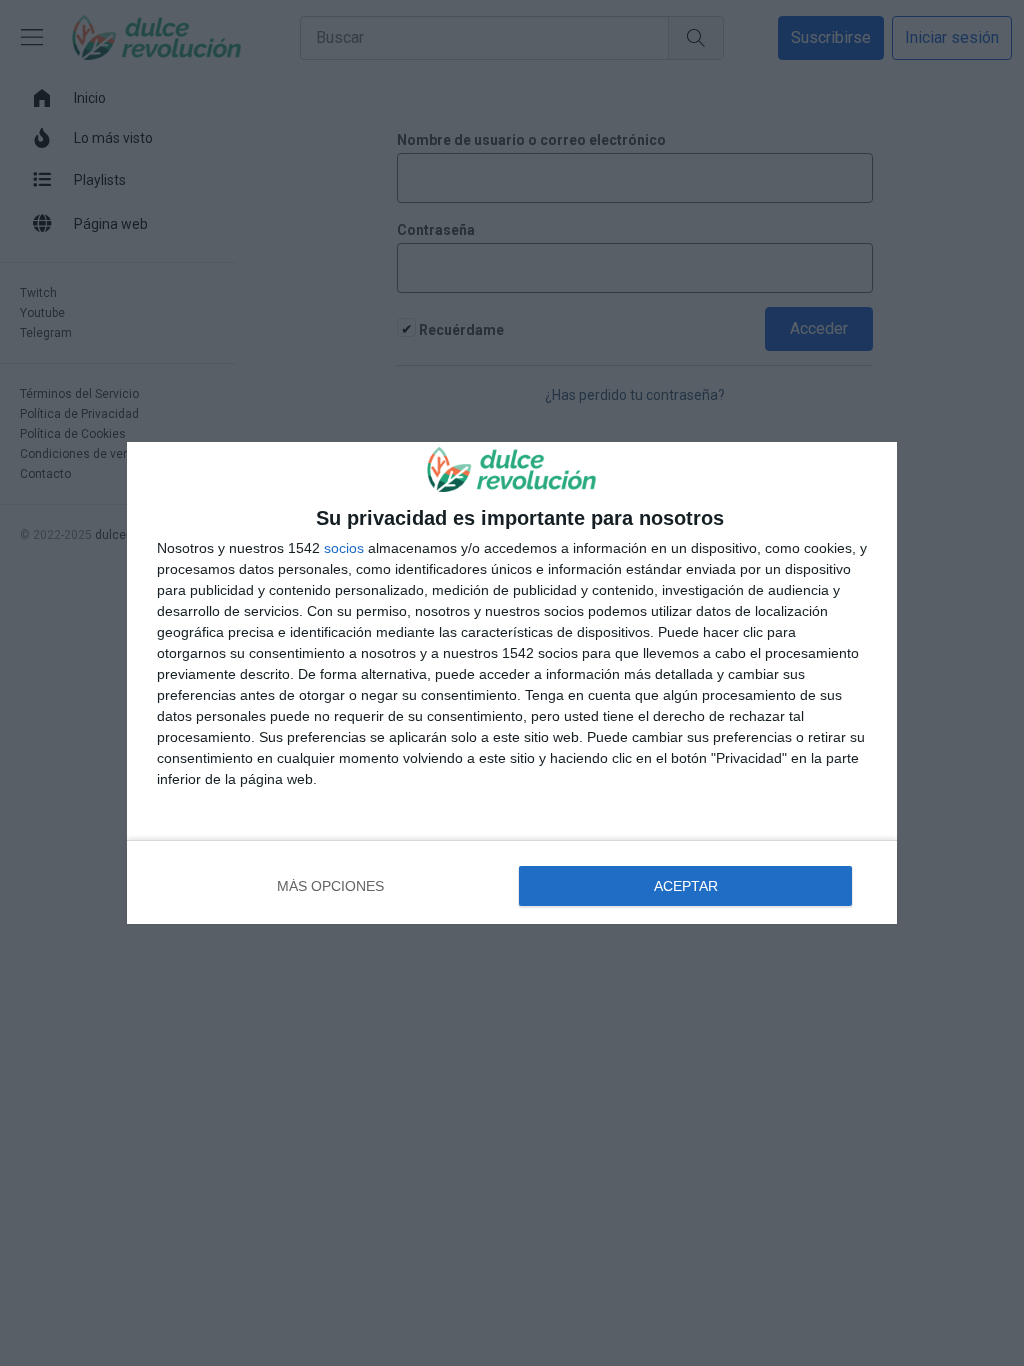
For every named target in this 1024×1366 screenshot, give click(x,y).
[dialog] (512, 683)
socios (344, 548)
